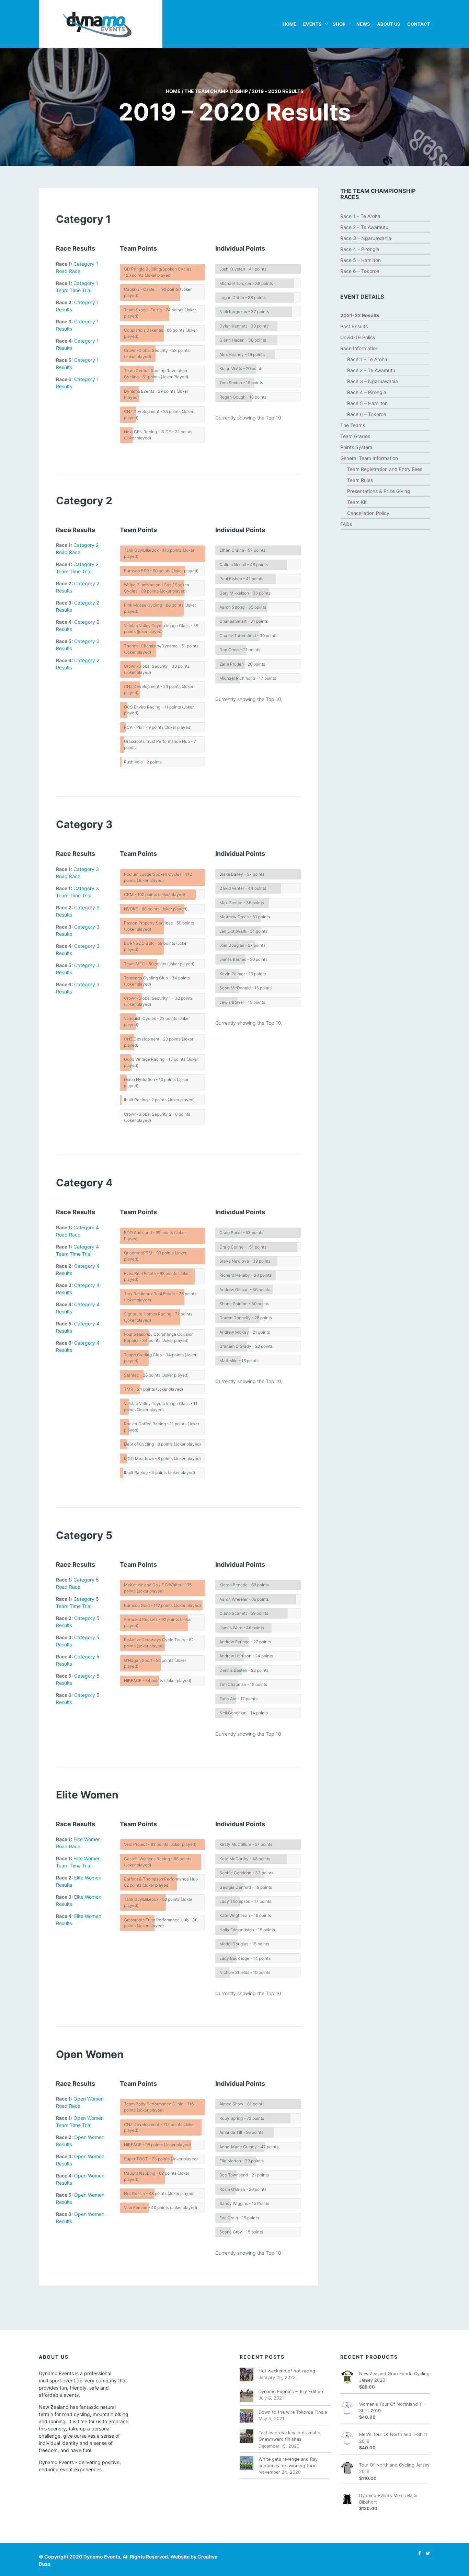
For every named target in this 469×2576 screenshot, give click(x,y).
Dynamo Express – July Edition (291, 2391)
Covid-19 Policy (358, 337)
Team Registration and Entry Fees (385, 469)
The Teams (353, 425)
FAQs (346, 524)
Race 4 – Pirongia (360, 249)
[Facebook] (418, 2553)
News (363, 24)
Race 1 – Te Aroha (360, 216)
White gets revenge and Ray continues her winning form (288, 2462)
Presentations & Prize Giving (379, 491)
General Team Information (369, 458)
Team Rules (360, 480)
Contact (419, 24)
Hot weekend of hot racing (287, 2371)
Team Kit (357, 502)
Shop (339, 24)
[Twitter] (426, 2553)
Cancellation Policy (368, 513)
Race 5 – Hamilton (361, 260)
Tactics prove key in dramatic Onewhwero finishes (289, 2436)
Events (312, 24)
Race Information (359, 348)
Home (289, 24)
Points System (356, 447)
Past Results (354, 326)
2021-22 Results (360, 315)
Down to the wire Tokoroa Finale (293, 2412)
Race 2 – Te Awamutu (364, 227)
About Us (389, 24)
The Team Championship (216, 91)
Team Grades (355, 436)
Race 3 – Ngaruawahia (366, 238)
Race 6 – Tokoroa (360, 271)
